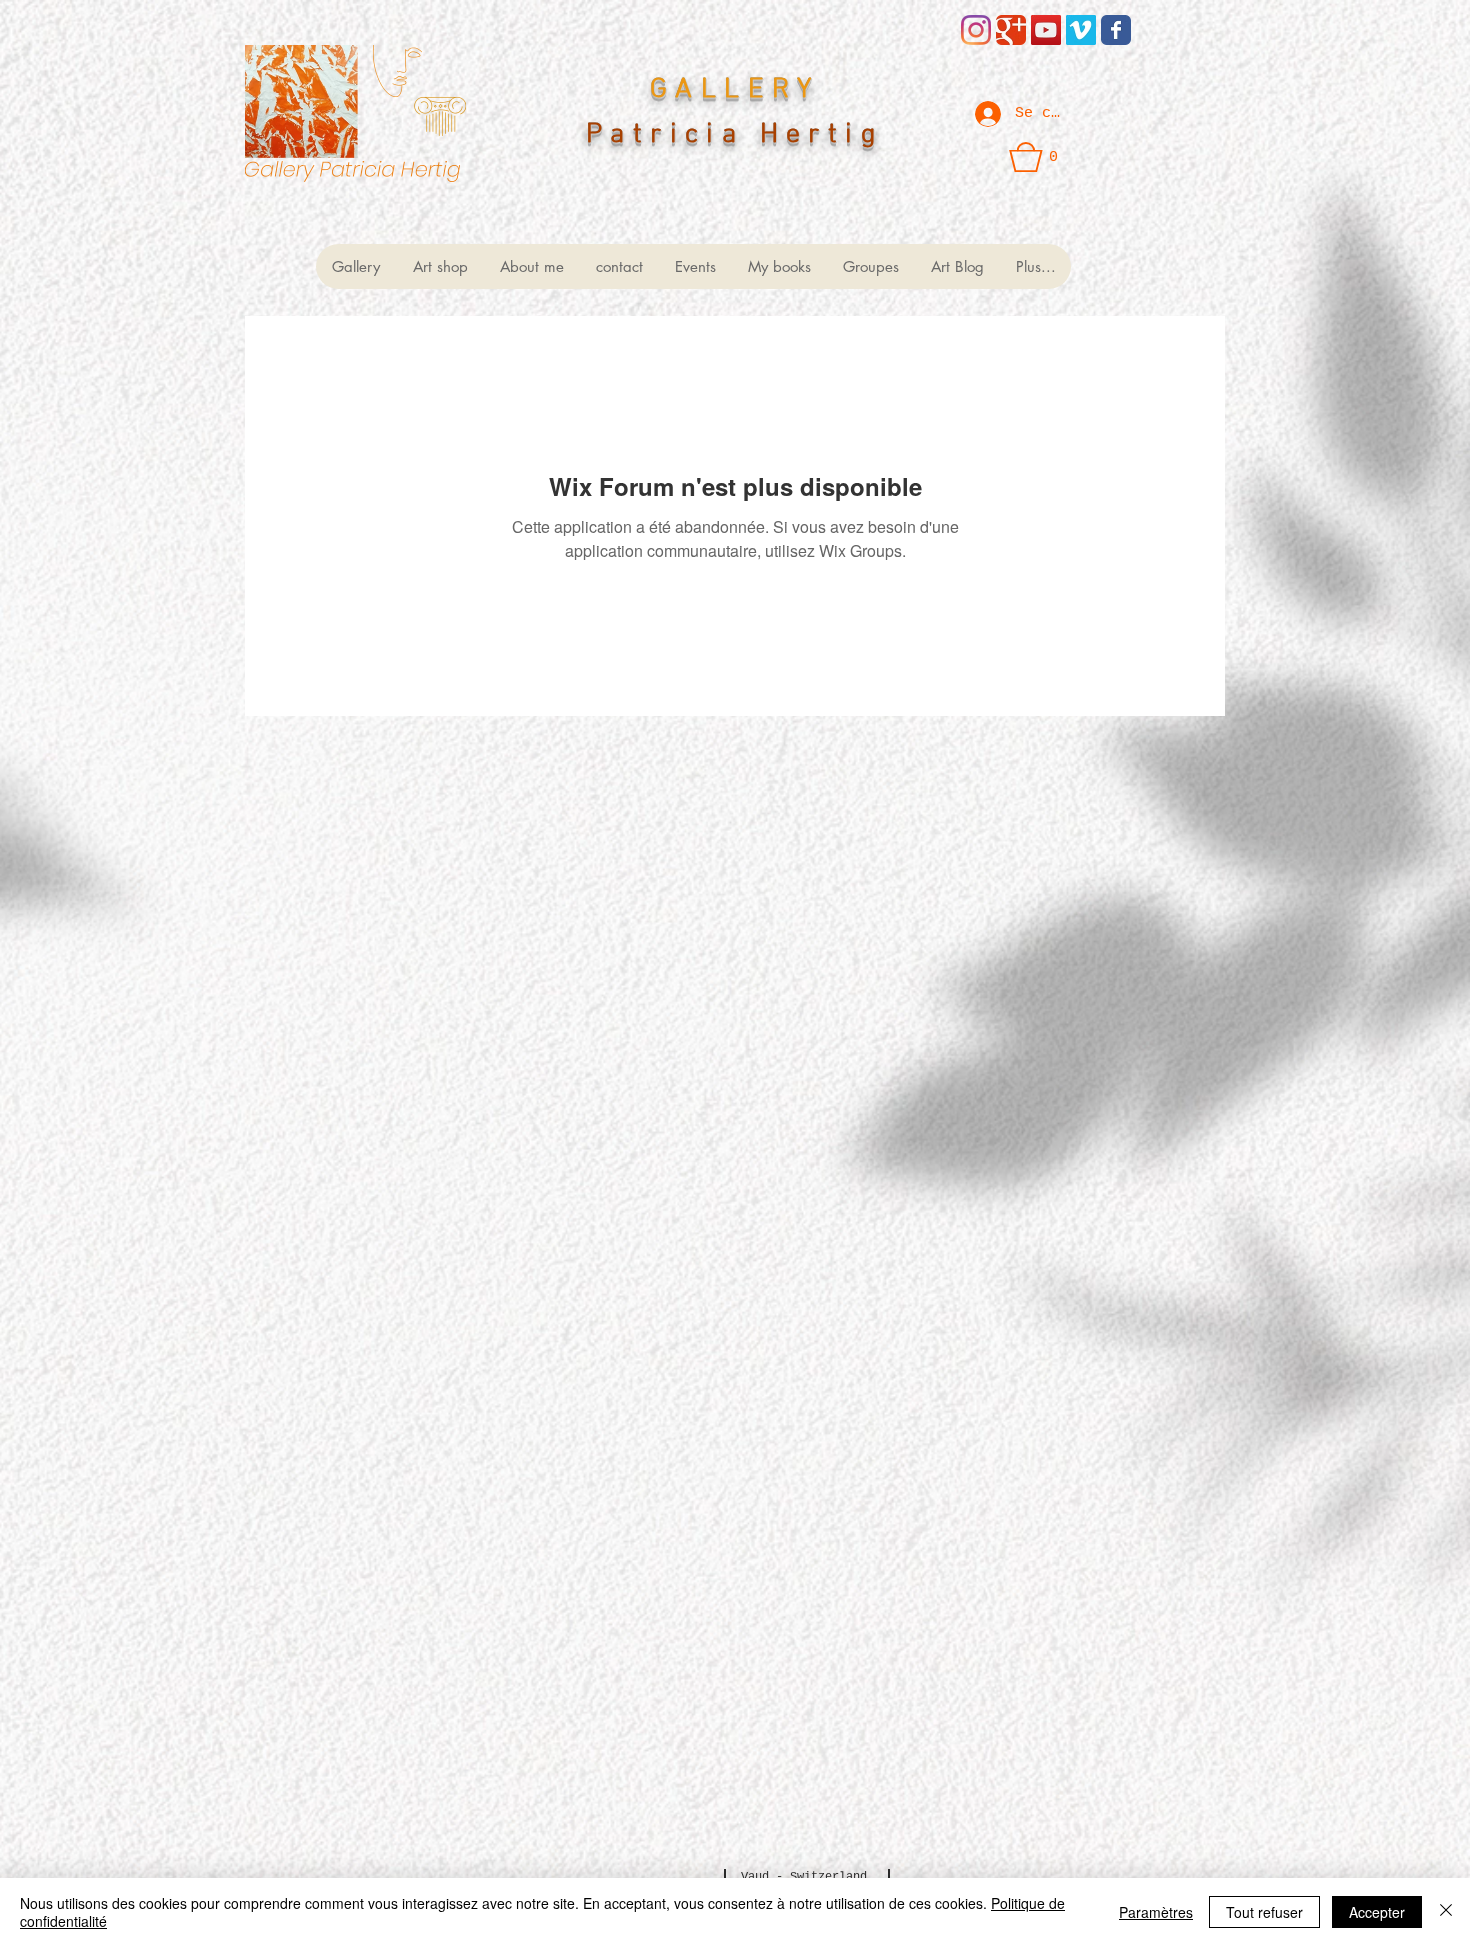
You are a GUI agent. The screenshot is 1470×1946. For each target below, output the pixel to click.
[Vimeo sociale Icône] (1081, 30)
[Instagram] (976, 30)
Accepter (1377, 1912)
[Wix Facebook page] (1116, 30)
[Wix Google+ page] (1011, 30)
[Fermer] (1446, 1912)
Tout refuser (1264, 1912)
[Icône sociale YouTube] (1046, 30)
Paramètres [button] (1156, 1912)
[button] (1034, 157)
